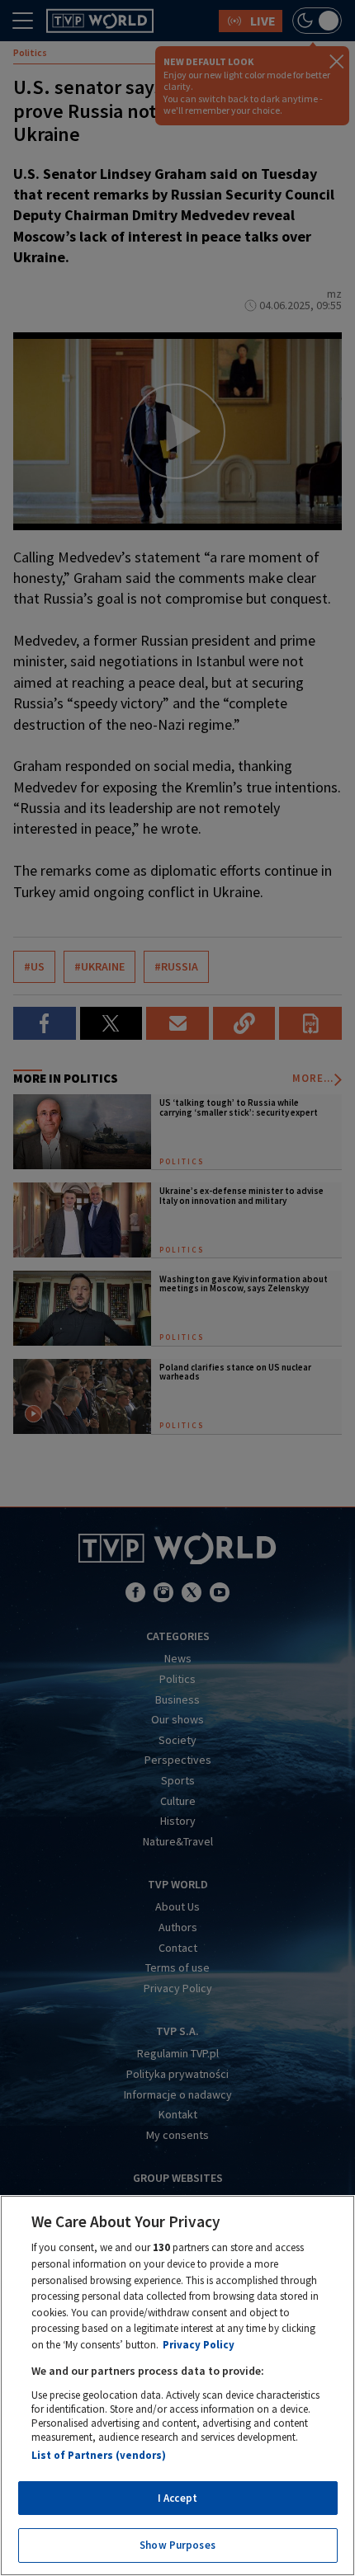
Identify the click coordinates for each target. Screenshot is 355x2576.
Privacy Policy (199, 2345)
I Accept (177, 2498)
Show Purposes (177, 2545)
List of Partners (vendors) (99, 2455)
